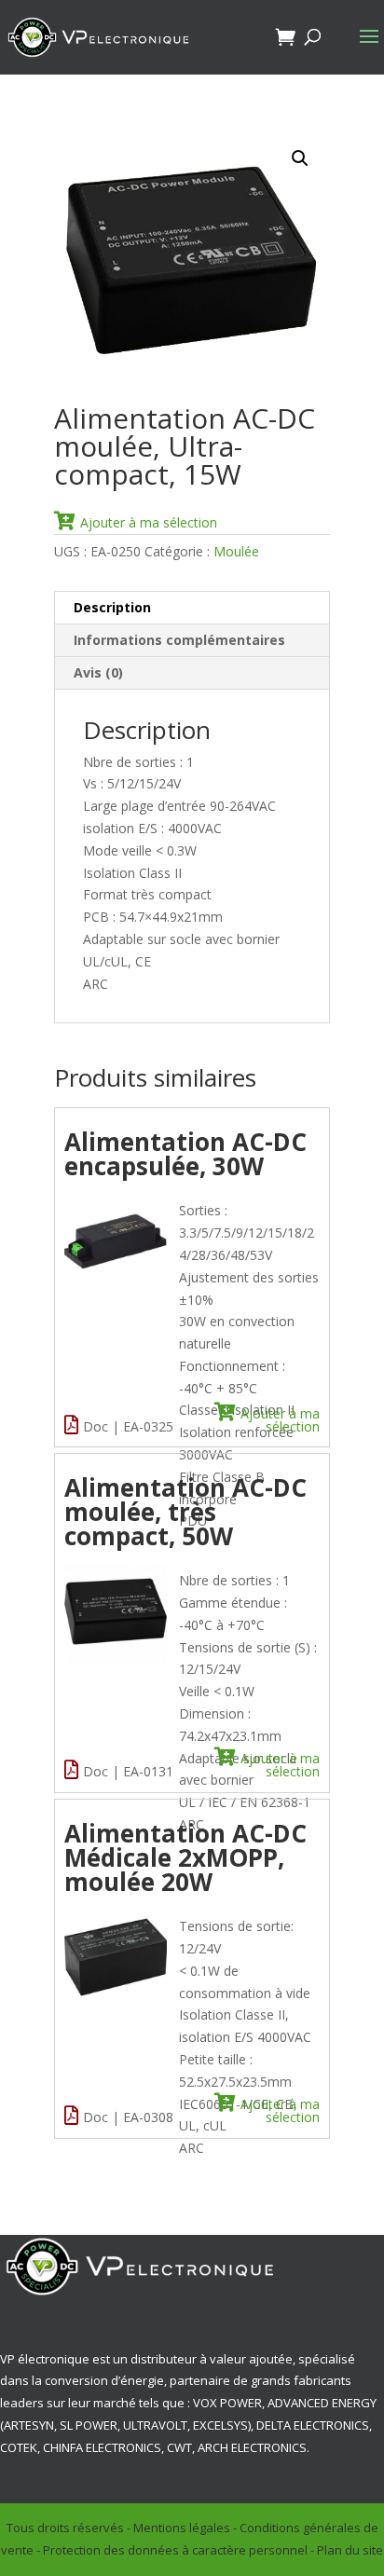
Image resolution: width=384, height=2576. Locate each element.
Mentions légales (182, 2528)
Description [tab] (112, 607)
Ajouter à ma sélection (149, 522)
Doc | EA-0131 (128, 1771)
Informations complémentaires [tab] (179, 640)
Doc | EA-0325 (128, 1426)
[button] (300, 158)
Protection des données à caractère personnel (175, 2550)
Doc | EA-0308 (128, 2117)
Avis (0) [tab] (98, 672)
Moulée (236, 551)
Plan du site (350, 2550)
